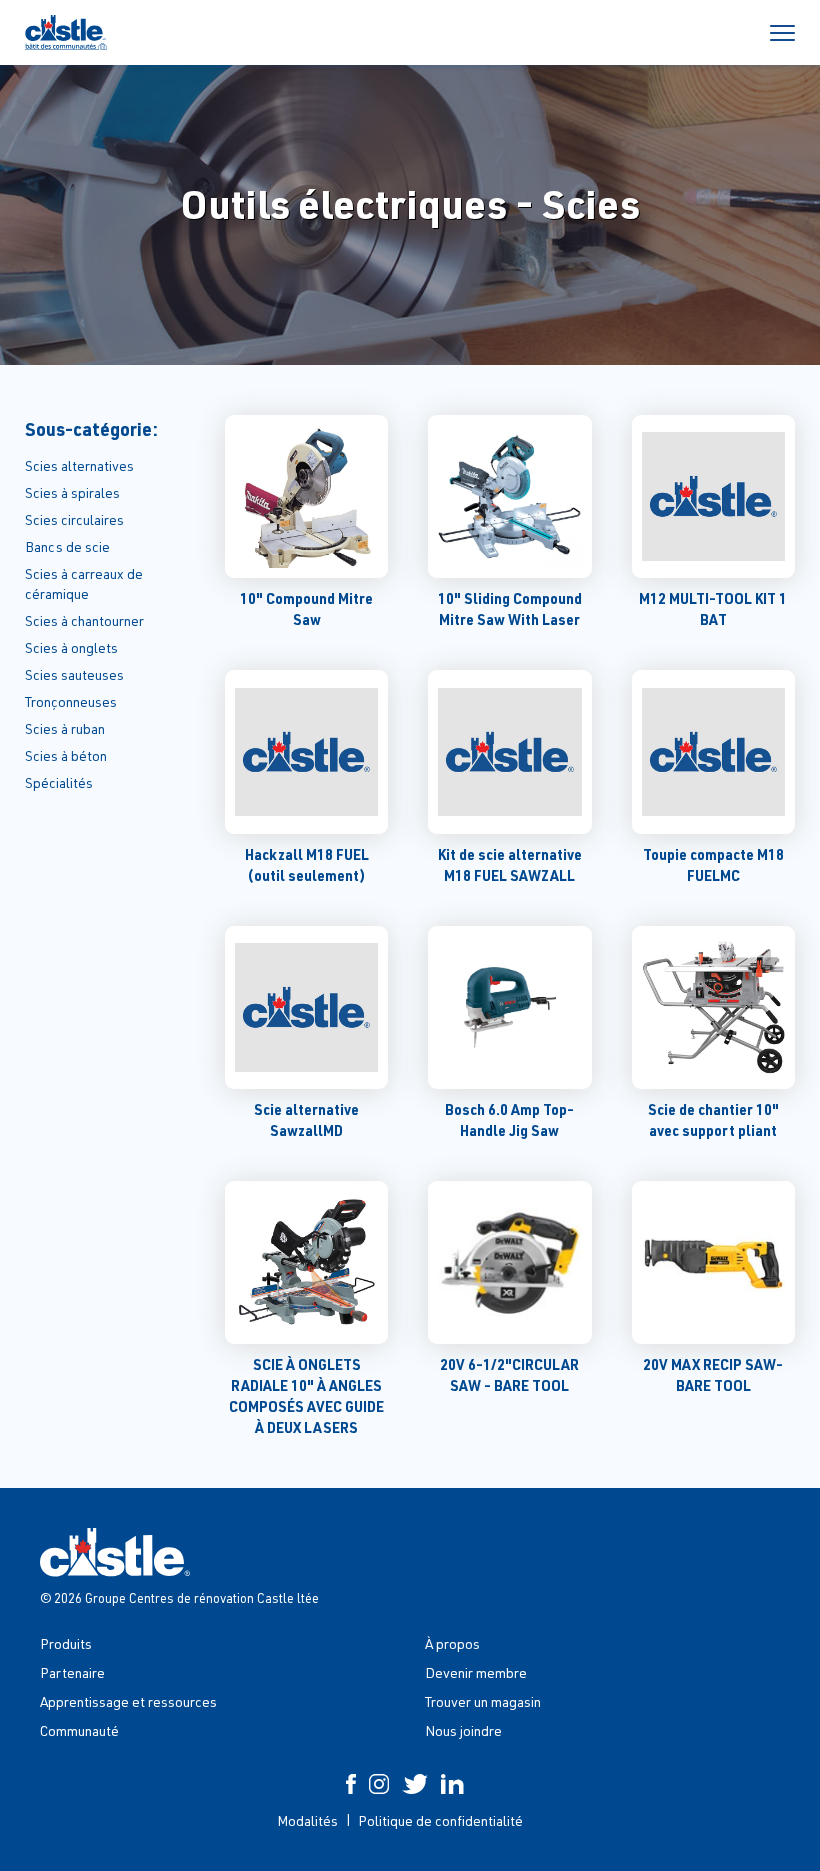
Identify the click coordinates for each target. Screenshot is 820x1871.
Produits (66, 1643)
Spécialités (59, 782)
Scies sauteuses (74, 674)
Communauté (79, 1730)
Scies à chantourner (84, 620)
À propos (452, 1643)
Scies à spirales (72, 492)
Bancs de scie (67, 546)
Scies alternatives (79, 465)
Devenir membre (476, 1672)
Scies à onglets (71, 647)
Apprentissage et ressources (128, 1701)
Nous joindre (463, 1730)
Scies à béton (66, 755)
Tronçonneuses (71, 701)
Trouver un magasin (483, 1701)
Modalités (307, 1820)
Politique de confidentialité (440, 1820)
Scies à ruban (65, 728)
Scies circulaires (74, 519)
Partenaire (72, 1672)
